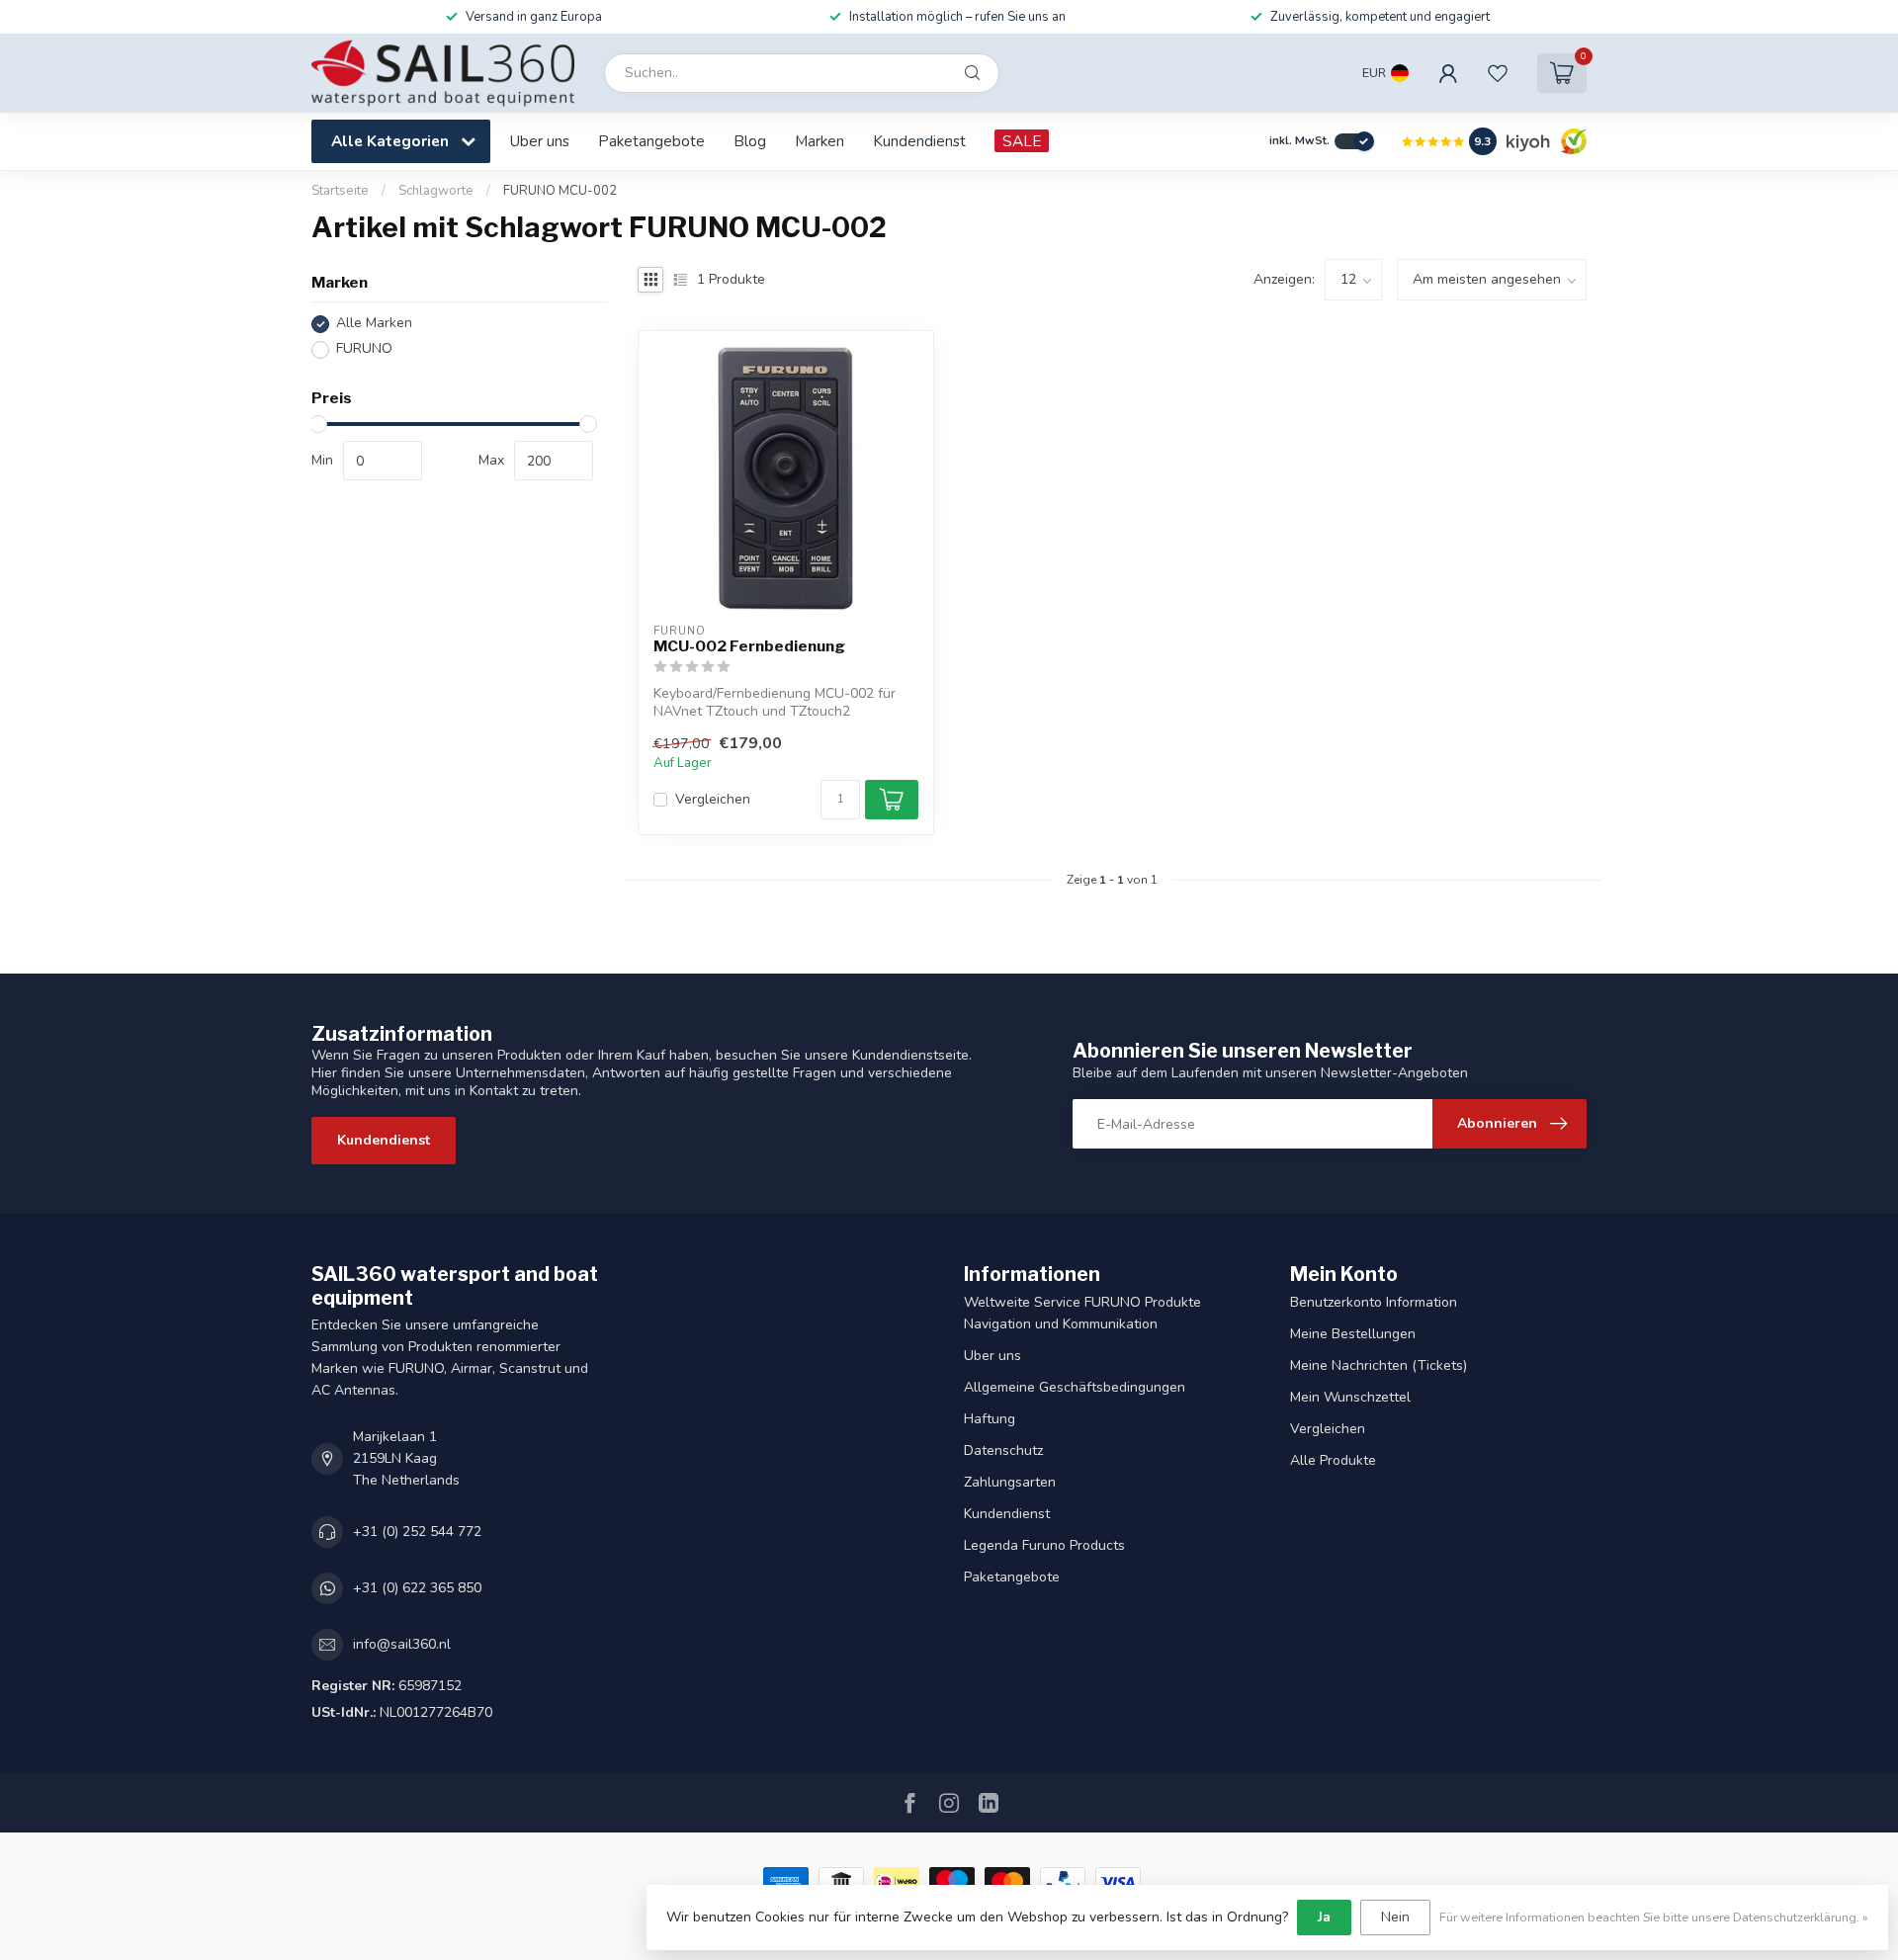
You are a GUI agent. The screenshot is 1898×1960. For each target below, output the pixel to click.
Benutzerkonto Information (1374, 1302)
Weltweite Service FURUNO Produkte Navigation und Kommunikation (1082, 1313)
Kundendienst (919, 141)
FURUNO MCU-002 (560, 191)
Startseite (340, 191)
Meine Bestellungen (1353, 1334)
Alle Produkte (1333, 1460)
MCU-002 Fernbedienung (749, 646)
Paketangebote (651, 141)
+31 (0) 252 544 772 (417, 1532)
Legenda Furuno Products (1044, 1545)
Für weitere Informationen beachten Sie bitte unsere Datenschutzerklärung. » (1654, 1917)
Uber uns (540, 141)
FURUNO (364, 349)
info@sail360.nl (402, 1644)
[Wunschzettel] (1498, 73)
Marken (820, 141)
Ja (1324, 1917)
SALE (1022, 141)
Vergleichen (713, 799)
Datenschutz (1003, 1450)
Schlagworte (436, 191)
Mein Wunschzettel (1350, 1397)
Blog (750, 141)
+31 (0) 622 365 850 (417, 1588)
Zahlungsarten (1010, 1482)
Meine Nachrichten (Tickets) (1379, 1365)
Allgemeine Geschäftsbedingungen (1075, 1387)
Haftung (990, 1419)
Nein (1395, 1917)
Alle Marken (374, 324)
